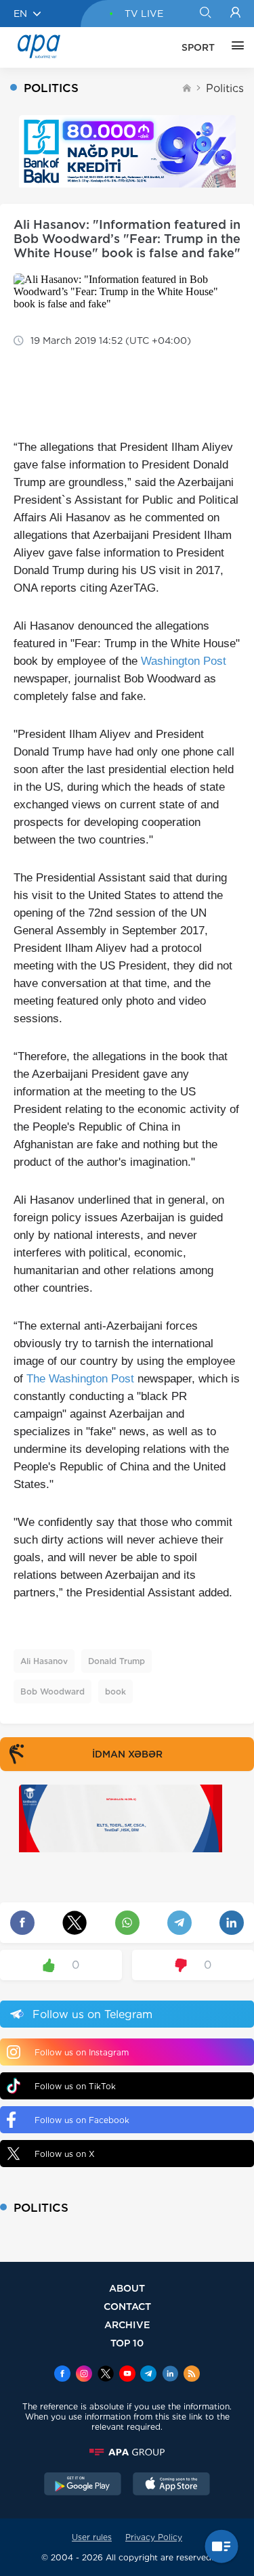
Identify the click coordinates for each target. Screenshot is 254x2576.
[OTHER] (234, 47)
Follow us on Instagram (82, 2052)
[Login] (235, 14)
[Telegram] (148, 2375)
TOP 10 (127, 2343)
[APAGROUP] (127, 2452)
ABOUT (127, 2288)
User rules (92, 2537)
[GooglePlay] (83, 2485)
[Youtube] (127, 2375)
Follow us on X (65, 2154)
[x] (106, 2375)
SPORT (198, 47)
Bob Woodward (52, 1691)
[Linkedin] (170, 2375)
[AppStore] (171, 2485)
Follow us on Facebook (82, 2120)
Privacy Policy (154, 2537)
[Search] (205, 14)
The (38, 1379)
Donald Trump (117, 1661)
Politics (225, 88)
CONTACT (127, 2306)
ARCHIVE (127, 2324)
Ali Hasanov (44, 1661)
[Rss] (192, 2375)
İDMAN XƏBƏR (127, 1754)
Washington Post (184, 661)
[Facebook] (62, 2375)
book (115, 1691)
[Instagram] (84, 2375)
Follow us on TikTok (75, 2086)
